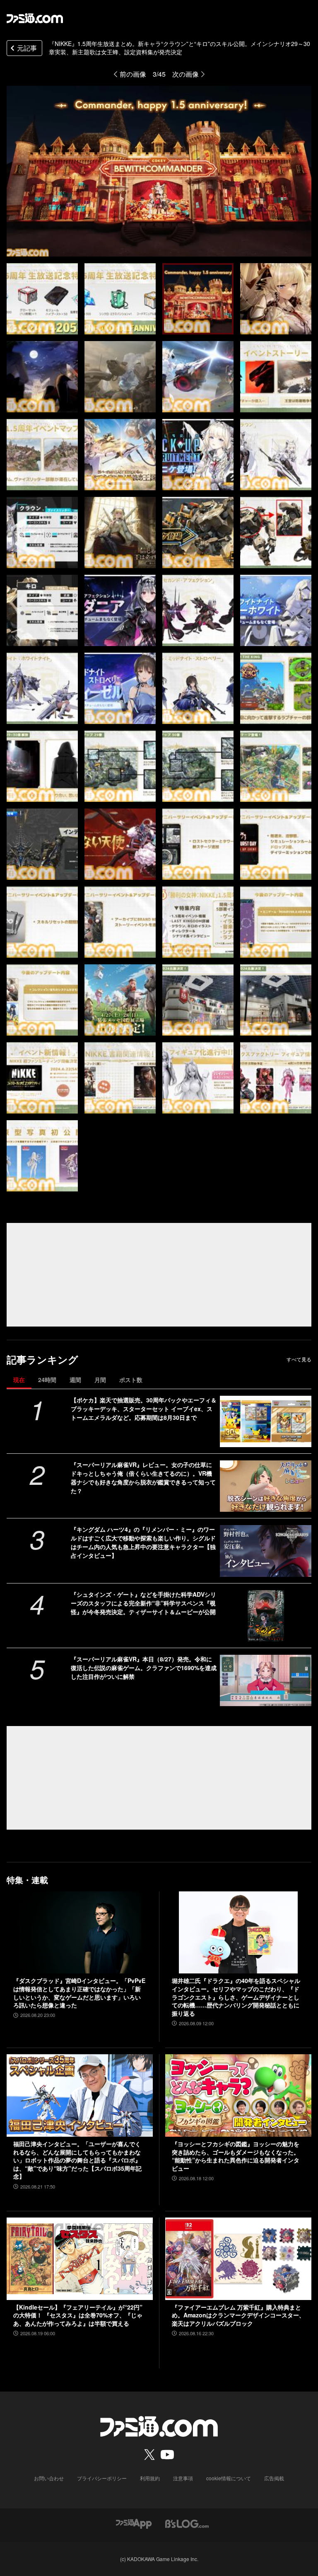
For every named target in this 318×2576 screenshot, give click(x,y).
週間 (75, 1380)
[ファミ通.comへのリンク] (35, 18)
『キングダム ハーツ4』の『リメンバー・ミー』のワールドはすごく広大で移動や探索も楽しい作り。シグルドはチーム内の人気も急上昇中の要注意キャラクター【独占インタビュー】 (143, 1542)
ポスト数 (131, 1380)
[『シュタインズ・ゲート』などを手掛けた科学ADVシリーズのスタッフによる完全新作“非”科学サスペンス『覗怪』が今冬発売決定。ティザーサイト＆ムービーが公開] (266, 1616)
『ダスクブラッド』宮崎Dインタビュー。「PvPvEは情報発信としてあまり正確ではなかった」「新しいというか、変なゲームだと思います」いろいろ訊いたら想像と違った (79, 1993)
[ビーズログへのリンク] (187, 2523)
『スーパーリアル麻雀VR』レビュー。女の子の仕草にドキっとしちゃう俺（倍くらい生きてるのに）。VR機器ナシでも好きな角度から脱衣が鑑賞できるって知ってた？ (143, 1478)
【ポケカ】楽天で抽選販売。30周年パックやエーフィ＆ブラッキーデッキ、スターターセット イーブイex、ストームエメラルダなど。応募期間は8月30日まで (144, 1409)
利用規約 (150, 2478)
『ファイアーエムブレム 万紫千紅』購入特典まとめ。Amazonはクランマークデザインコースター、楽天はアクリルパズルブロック (238, 2315)
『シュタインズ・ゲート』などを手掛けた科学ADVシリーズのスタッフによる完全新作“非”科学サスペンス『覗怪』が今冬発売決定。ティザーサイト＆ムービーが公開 (143, 1603)
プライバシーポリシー (102, 2478)
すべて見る (299, 1359)
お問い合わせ (49, 2478)
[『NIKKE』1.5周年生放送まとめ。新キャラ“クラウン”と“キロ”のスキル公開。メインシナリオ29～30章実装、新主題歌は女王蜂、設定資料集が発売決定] (42, 299)
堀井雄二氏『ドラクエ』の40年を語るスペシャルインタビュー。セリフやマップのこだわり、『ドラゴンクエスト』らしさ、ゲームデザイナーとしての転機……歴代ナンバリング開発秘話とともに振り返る (236, 1997)
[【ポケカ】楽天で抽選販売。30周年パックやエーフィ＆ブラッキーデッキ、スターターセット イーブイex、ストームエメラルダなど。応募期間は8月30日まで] (266, 1421)
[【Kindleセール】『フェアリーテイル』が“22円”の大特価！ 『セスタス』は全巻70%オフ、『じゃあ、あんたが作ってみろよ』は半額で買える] (80, 2259)
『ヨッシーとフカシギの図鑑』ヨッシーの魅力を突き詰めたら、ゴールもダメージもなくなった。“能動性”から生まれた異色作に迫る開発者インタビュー (236, 2156)
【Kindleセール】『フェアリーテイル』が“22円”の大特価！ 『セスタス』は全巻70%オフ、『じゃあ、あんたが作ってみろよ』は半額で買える (78, 2315)
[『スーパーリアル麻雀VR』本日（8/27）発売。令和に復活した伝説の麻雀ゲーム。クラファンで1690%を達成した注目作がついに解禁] (266, 1680)
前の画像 (133, 74)
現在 (19, 1380)
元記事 (27, 48)
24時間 (47, 1380)
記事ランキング (42, 1359)
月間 (100, 1380)
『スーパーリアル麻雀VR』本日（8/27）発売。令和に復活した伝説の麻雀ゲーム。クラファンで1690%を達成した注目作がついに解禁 (144, 1668)
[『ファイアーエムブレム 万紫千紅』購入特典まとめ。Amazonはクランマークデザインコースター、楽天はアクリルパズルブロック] (238, 2259)
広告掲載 (274, 2478)
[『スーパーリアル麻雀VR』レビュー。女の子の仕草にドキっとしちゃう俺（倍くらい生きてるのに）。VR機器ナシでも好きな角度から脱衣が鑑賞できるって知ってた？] (266, 1486)
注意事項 (183, 2478)
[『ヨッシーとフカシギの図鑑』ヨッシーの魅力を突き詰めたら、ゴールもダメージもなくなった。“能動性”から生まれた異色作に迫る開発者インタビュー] (238, 2095)
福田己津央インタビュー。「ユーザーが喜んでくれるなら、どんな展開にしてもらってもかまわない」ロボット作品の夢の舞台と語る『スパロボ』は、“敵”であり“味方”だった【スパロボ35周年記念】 (77, 2160)
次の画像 (185, 74)
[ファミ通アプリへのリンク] (134, 2523)
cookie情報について (229, 2478)
